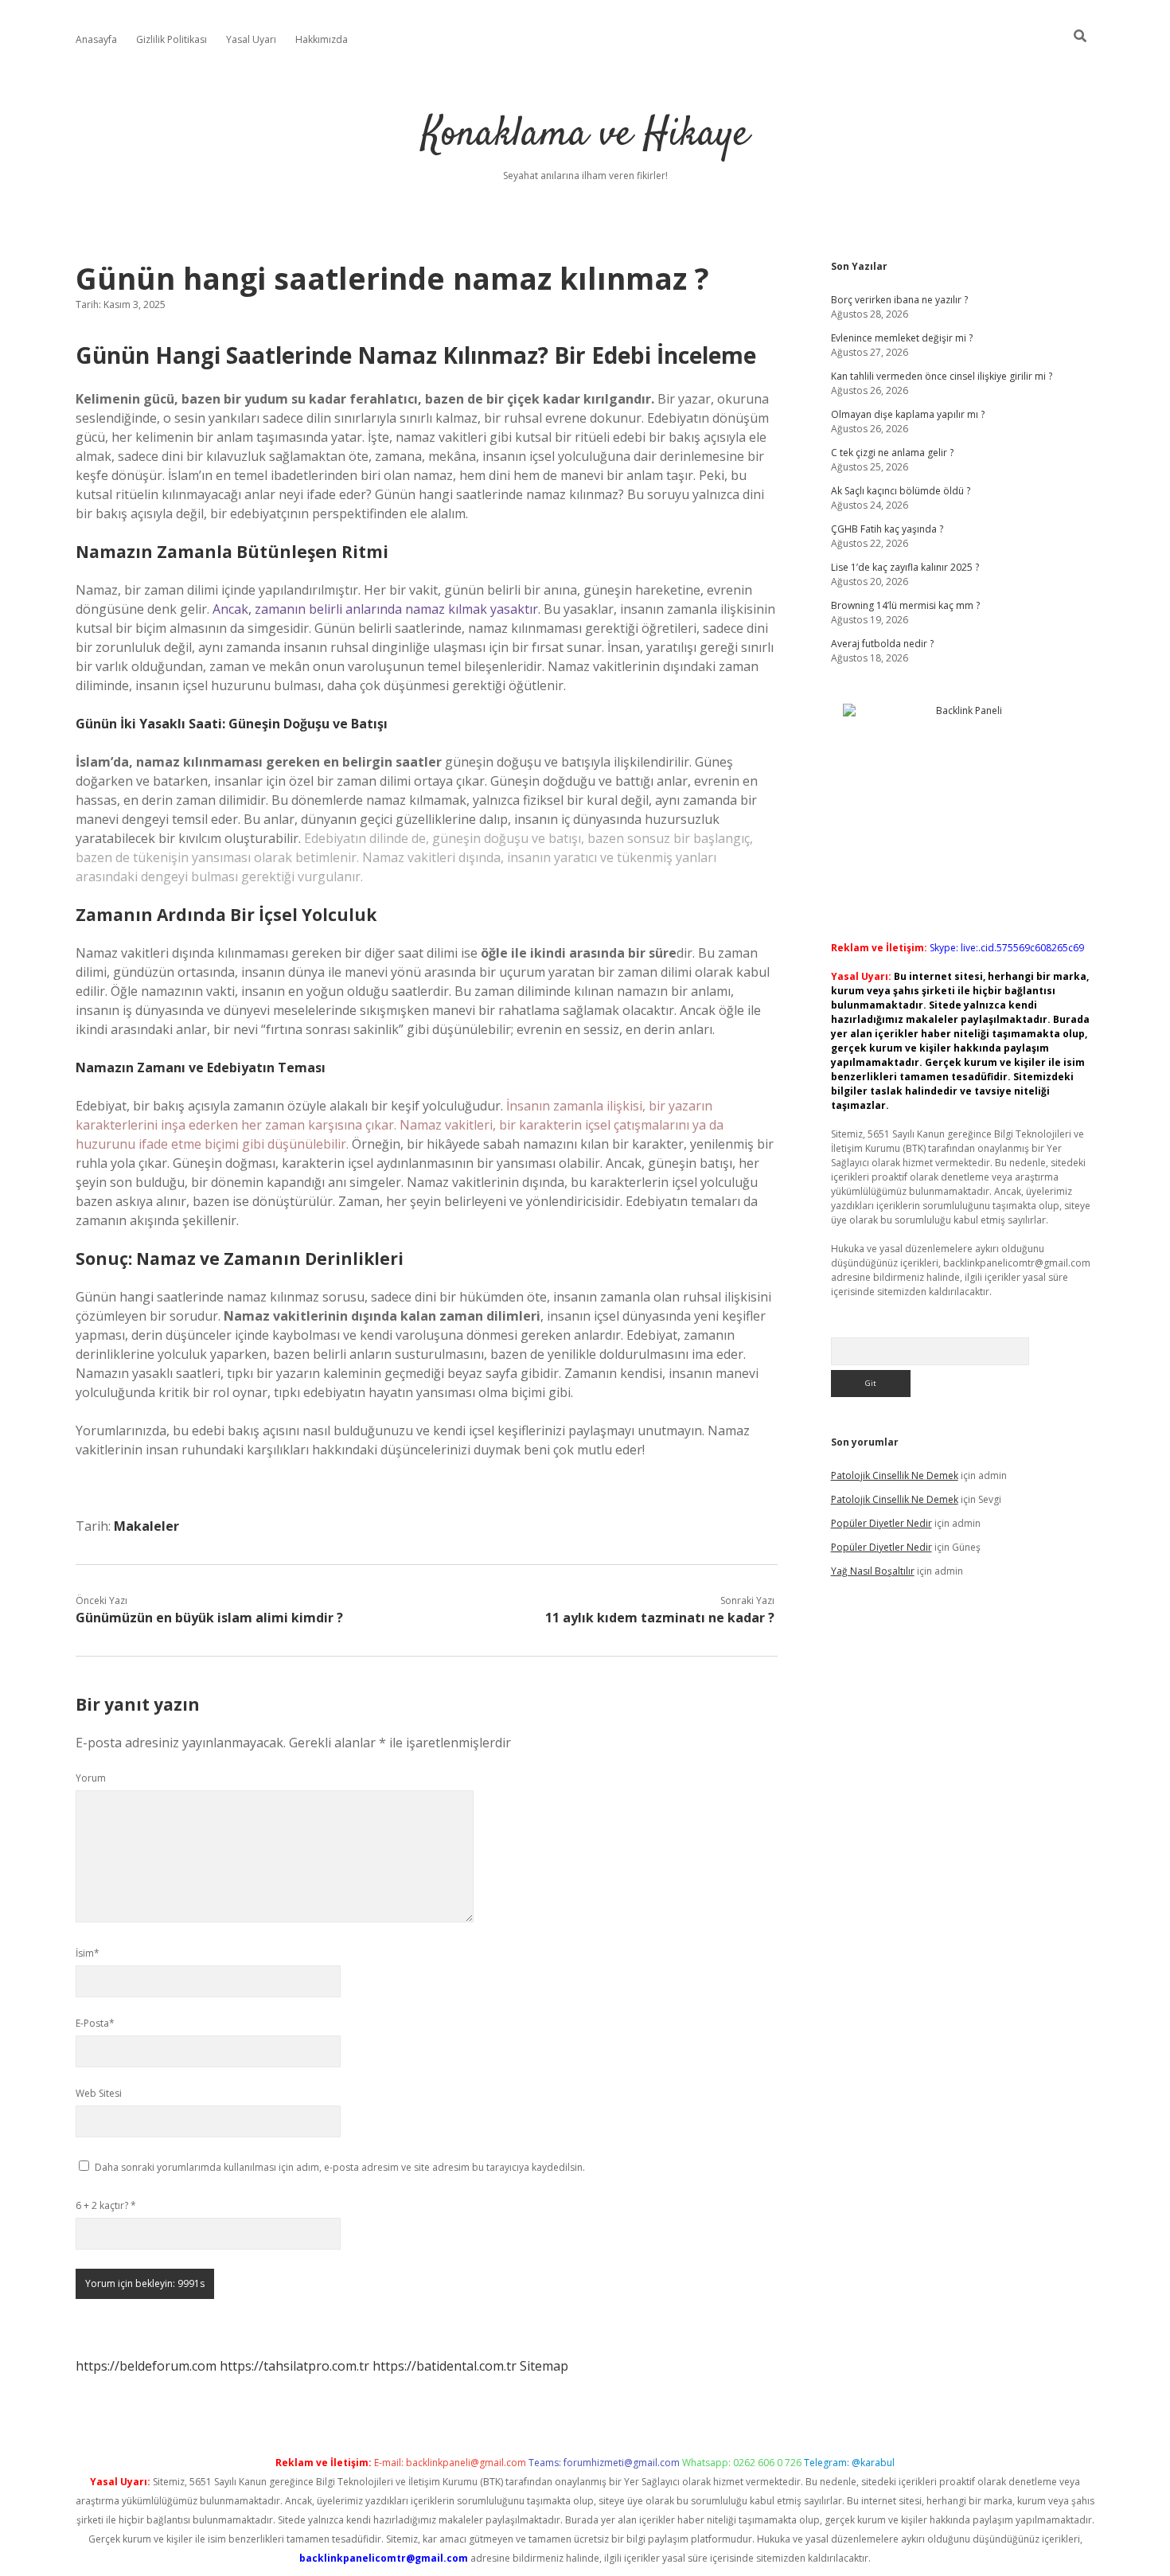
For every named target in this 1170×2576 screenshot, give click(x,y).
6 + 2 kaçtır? (106, 2205)
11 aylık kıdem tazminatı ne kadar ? (660, 1618)
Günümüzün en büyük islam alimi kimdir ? (209, 1618)
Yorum (91, 1778)
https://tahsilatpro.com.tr (294, 2366)
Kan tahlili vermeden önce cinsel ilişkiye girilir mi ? (942, 376)
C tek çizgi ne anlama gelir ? (892, 453)
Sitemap (544, 2366)
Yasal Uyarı (251, 39)
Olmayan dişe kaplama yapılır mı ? (908, 414)
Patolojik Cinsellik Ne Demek (895, 1475)
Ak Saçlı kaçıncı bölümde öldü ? (901, 491)
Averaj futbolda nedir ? (882, 644)
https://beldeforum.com (146, 2366)
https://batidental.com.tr (445, 2366)
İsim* (88, 1953)
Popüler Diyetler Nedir (881, 1523)
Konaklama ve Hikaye (585, 135)
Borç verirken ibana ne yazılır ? (899, 300)
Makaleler (146, 1526)
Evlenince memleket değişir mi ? (902, 338)
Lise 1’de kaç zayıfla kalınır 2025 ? (905, 567)
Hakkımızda (322, 39)
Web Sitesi (99, 2093)
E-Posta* (95, 2023)
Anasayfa (96, 39)
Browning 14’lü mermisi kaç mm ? (905, 605)
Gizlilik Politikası (172, 39)
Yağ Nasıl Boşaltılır (873, 1571)
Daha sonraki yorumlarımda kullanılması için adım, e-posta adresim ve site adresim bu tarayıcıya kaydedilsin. (340, 2167)
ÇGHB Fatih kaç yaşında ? (887, 529)
